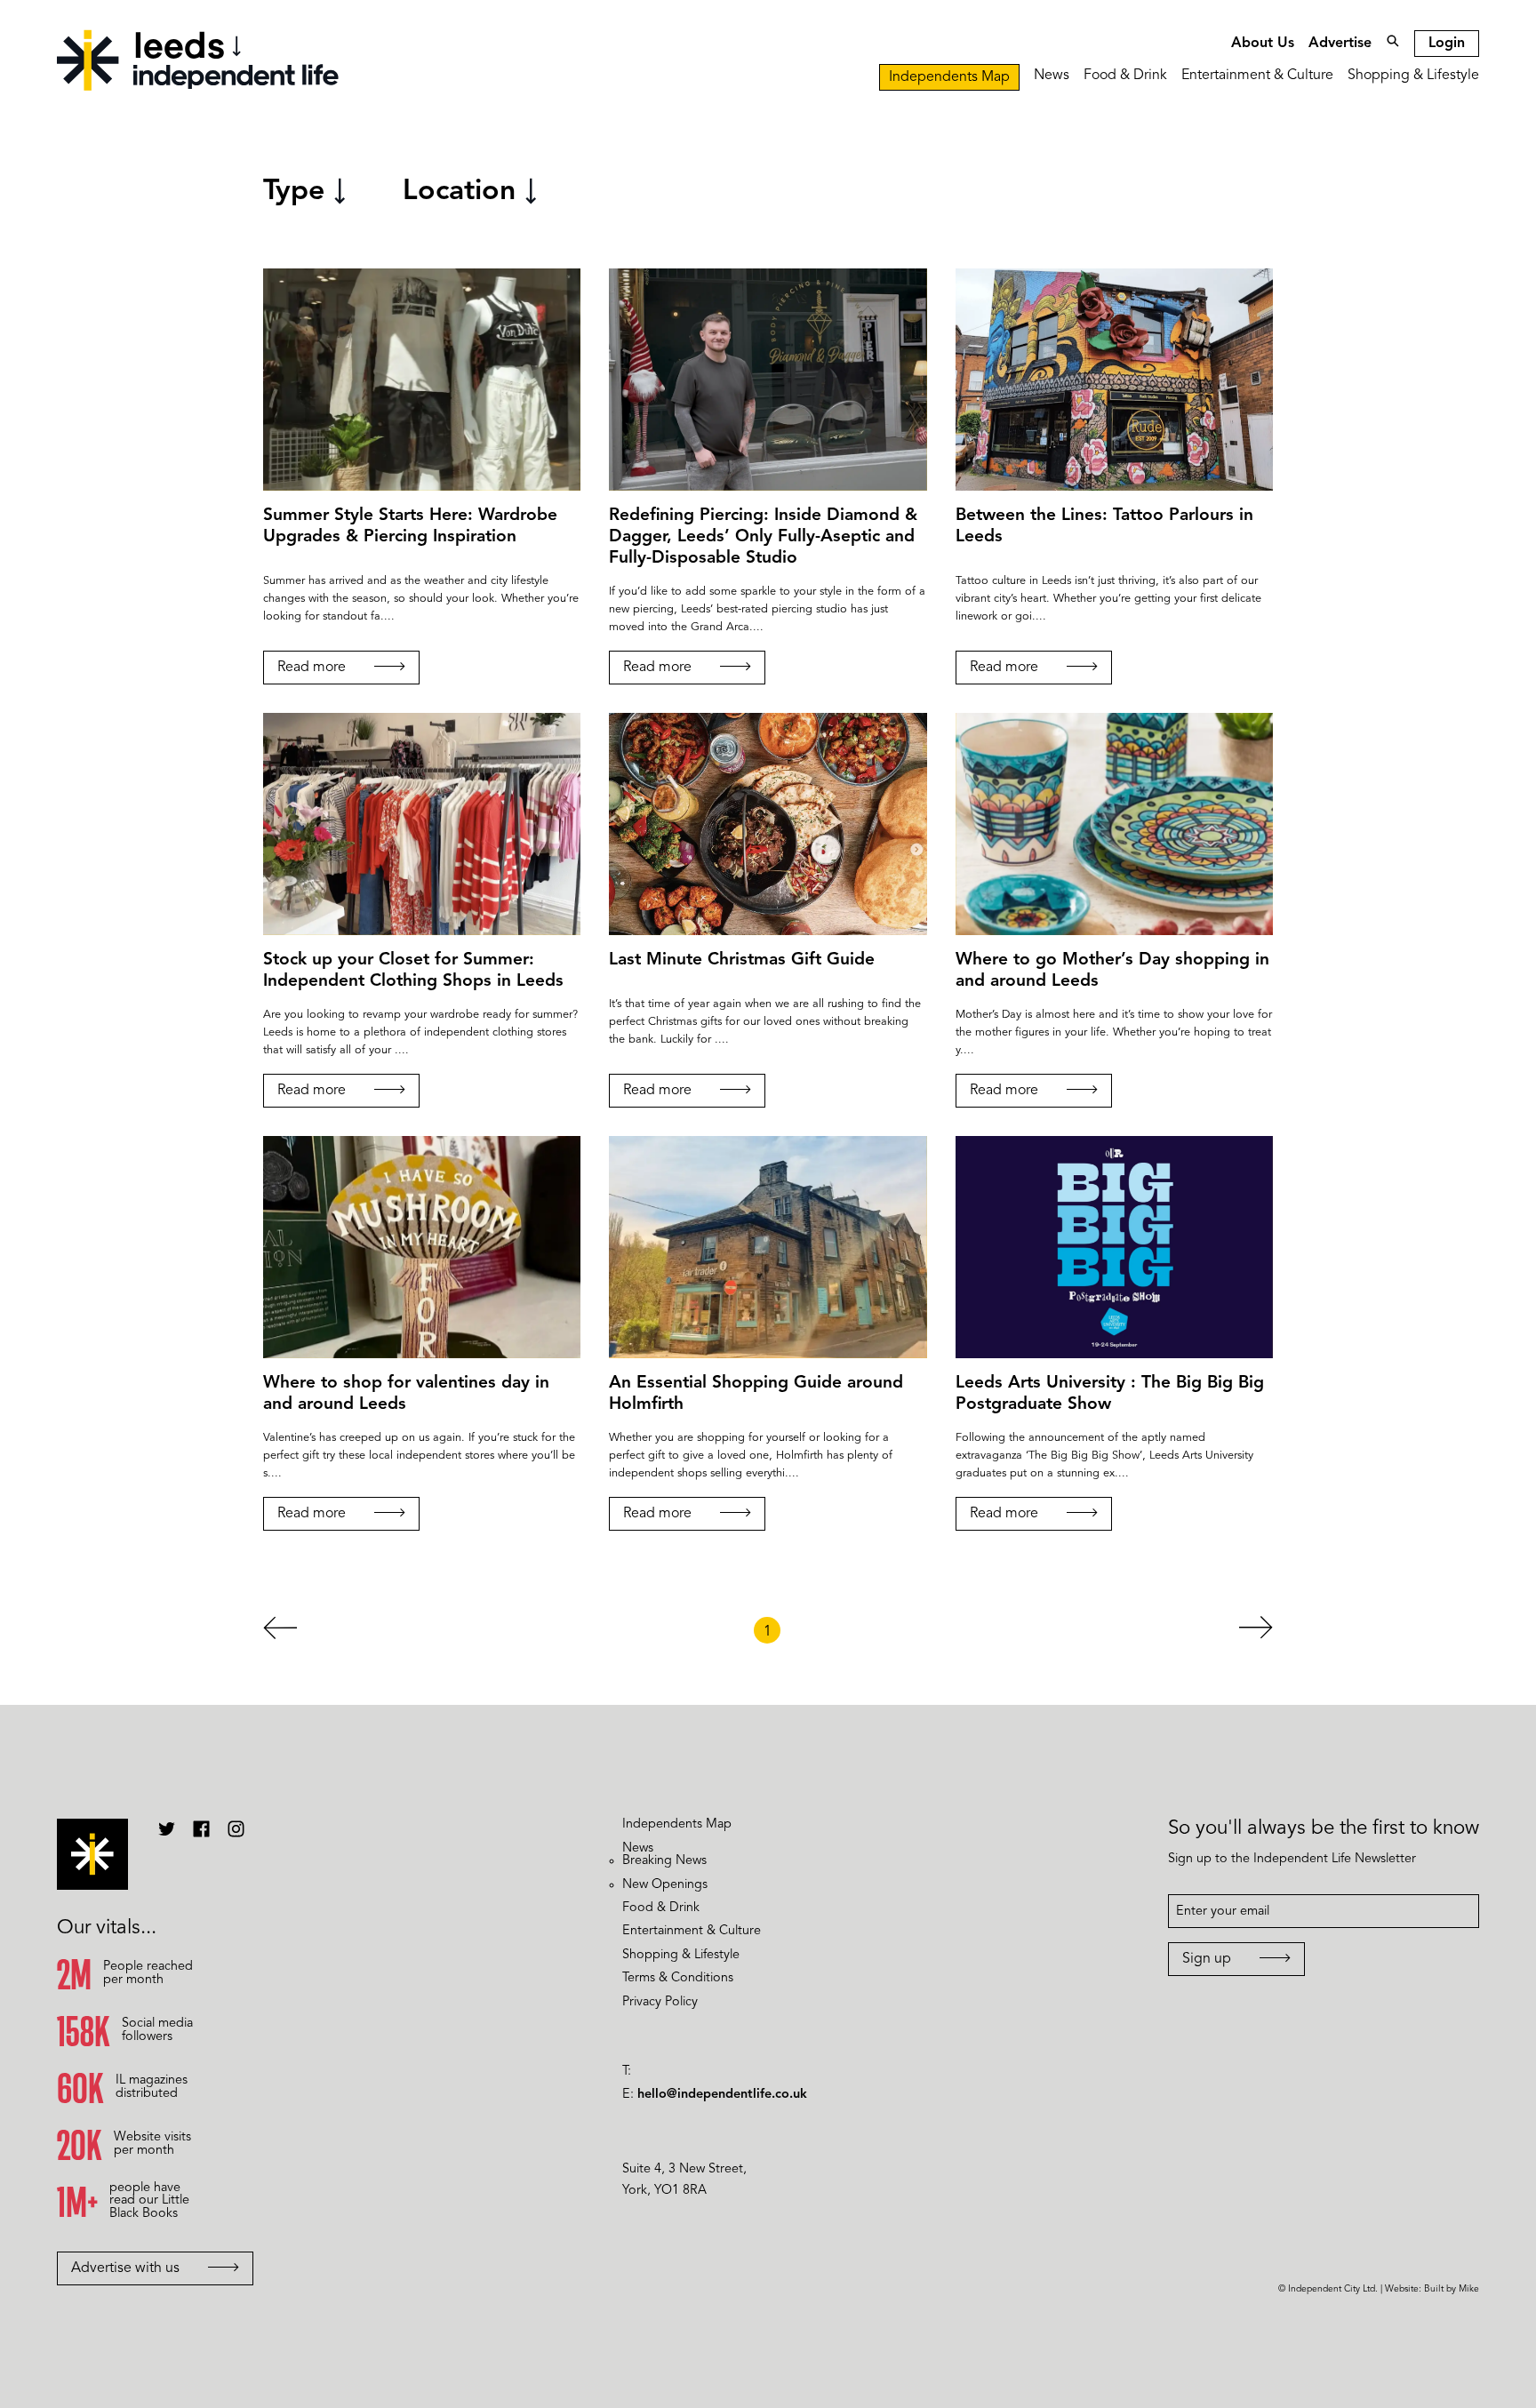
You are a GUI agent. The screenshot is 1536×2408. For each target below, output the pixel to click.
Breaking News (664, 1861)
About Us (1263, 44)
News (1052, 76)
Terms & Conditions (678, 1978)
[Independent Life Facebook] (201, 1836)
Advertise (1340, 44)
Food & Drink (1125, 76)
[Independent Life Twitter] (167, 1836)
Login (1447, 44)
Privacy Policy (660, 2002)
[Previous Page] (280, 1632)
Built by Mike (1452, 2289)
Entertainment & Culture (1257, 76)
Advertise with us (125, 2268)
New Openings (665, 1885)
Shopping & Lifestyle (1413, 76)
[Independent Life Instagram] (236, 1836)
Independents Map (949, 77)
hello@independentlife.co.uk (722, 2095)
